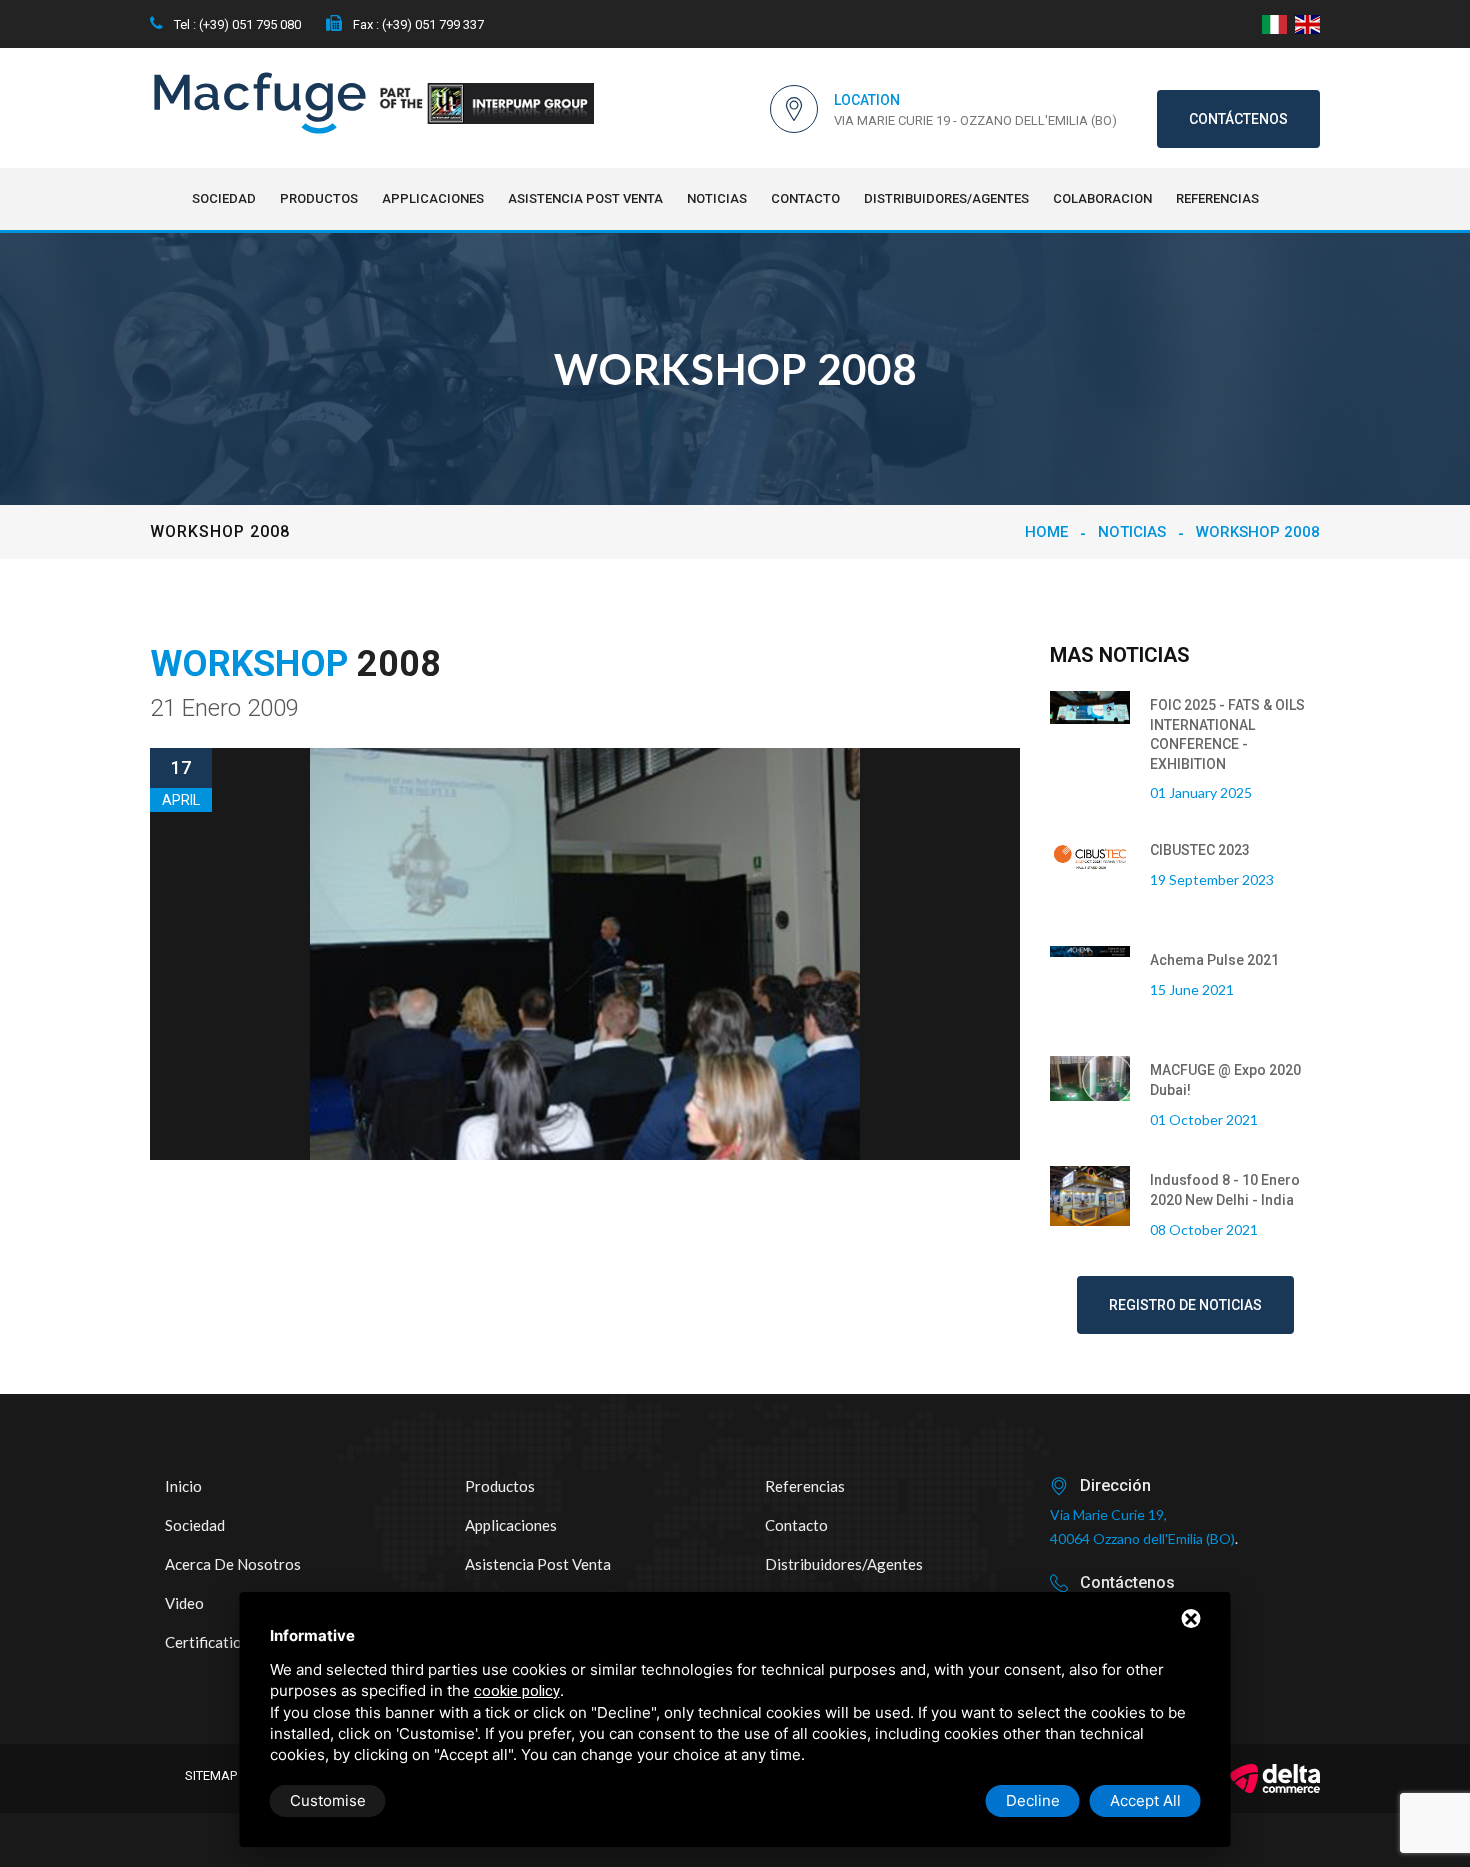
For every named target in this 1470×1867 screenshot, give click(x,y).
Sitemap (211, 1775)
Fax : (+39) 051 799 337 (417, 24)
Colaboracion (1102, 198)
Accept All (1145, 1800)
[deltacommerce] (1275, 1778)
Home (1046, 532)
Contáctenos (1238, 119)
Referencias (1217, 198)
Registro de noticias (1185, 1305)
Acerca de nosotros (233, 1564)
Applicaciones (433, 198)
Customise (328, 1800)
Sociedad (224, 198)
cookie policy (517, 1691)
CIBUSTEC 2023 (1200, 850)
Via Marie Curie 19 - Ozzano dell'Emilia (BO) (975, 120)
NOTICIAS (717, 198)
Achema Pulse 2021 (1214, 960)
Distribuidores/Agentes (946, 198)
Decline (1033, 1800)
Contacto (805, 198)
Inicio (183, 1486)
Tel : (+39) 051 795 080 (236, 24)
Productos (319, 198)
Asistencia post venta (585, 198)
